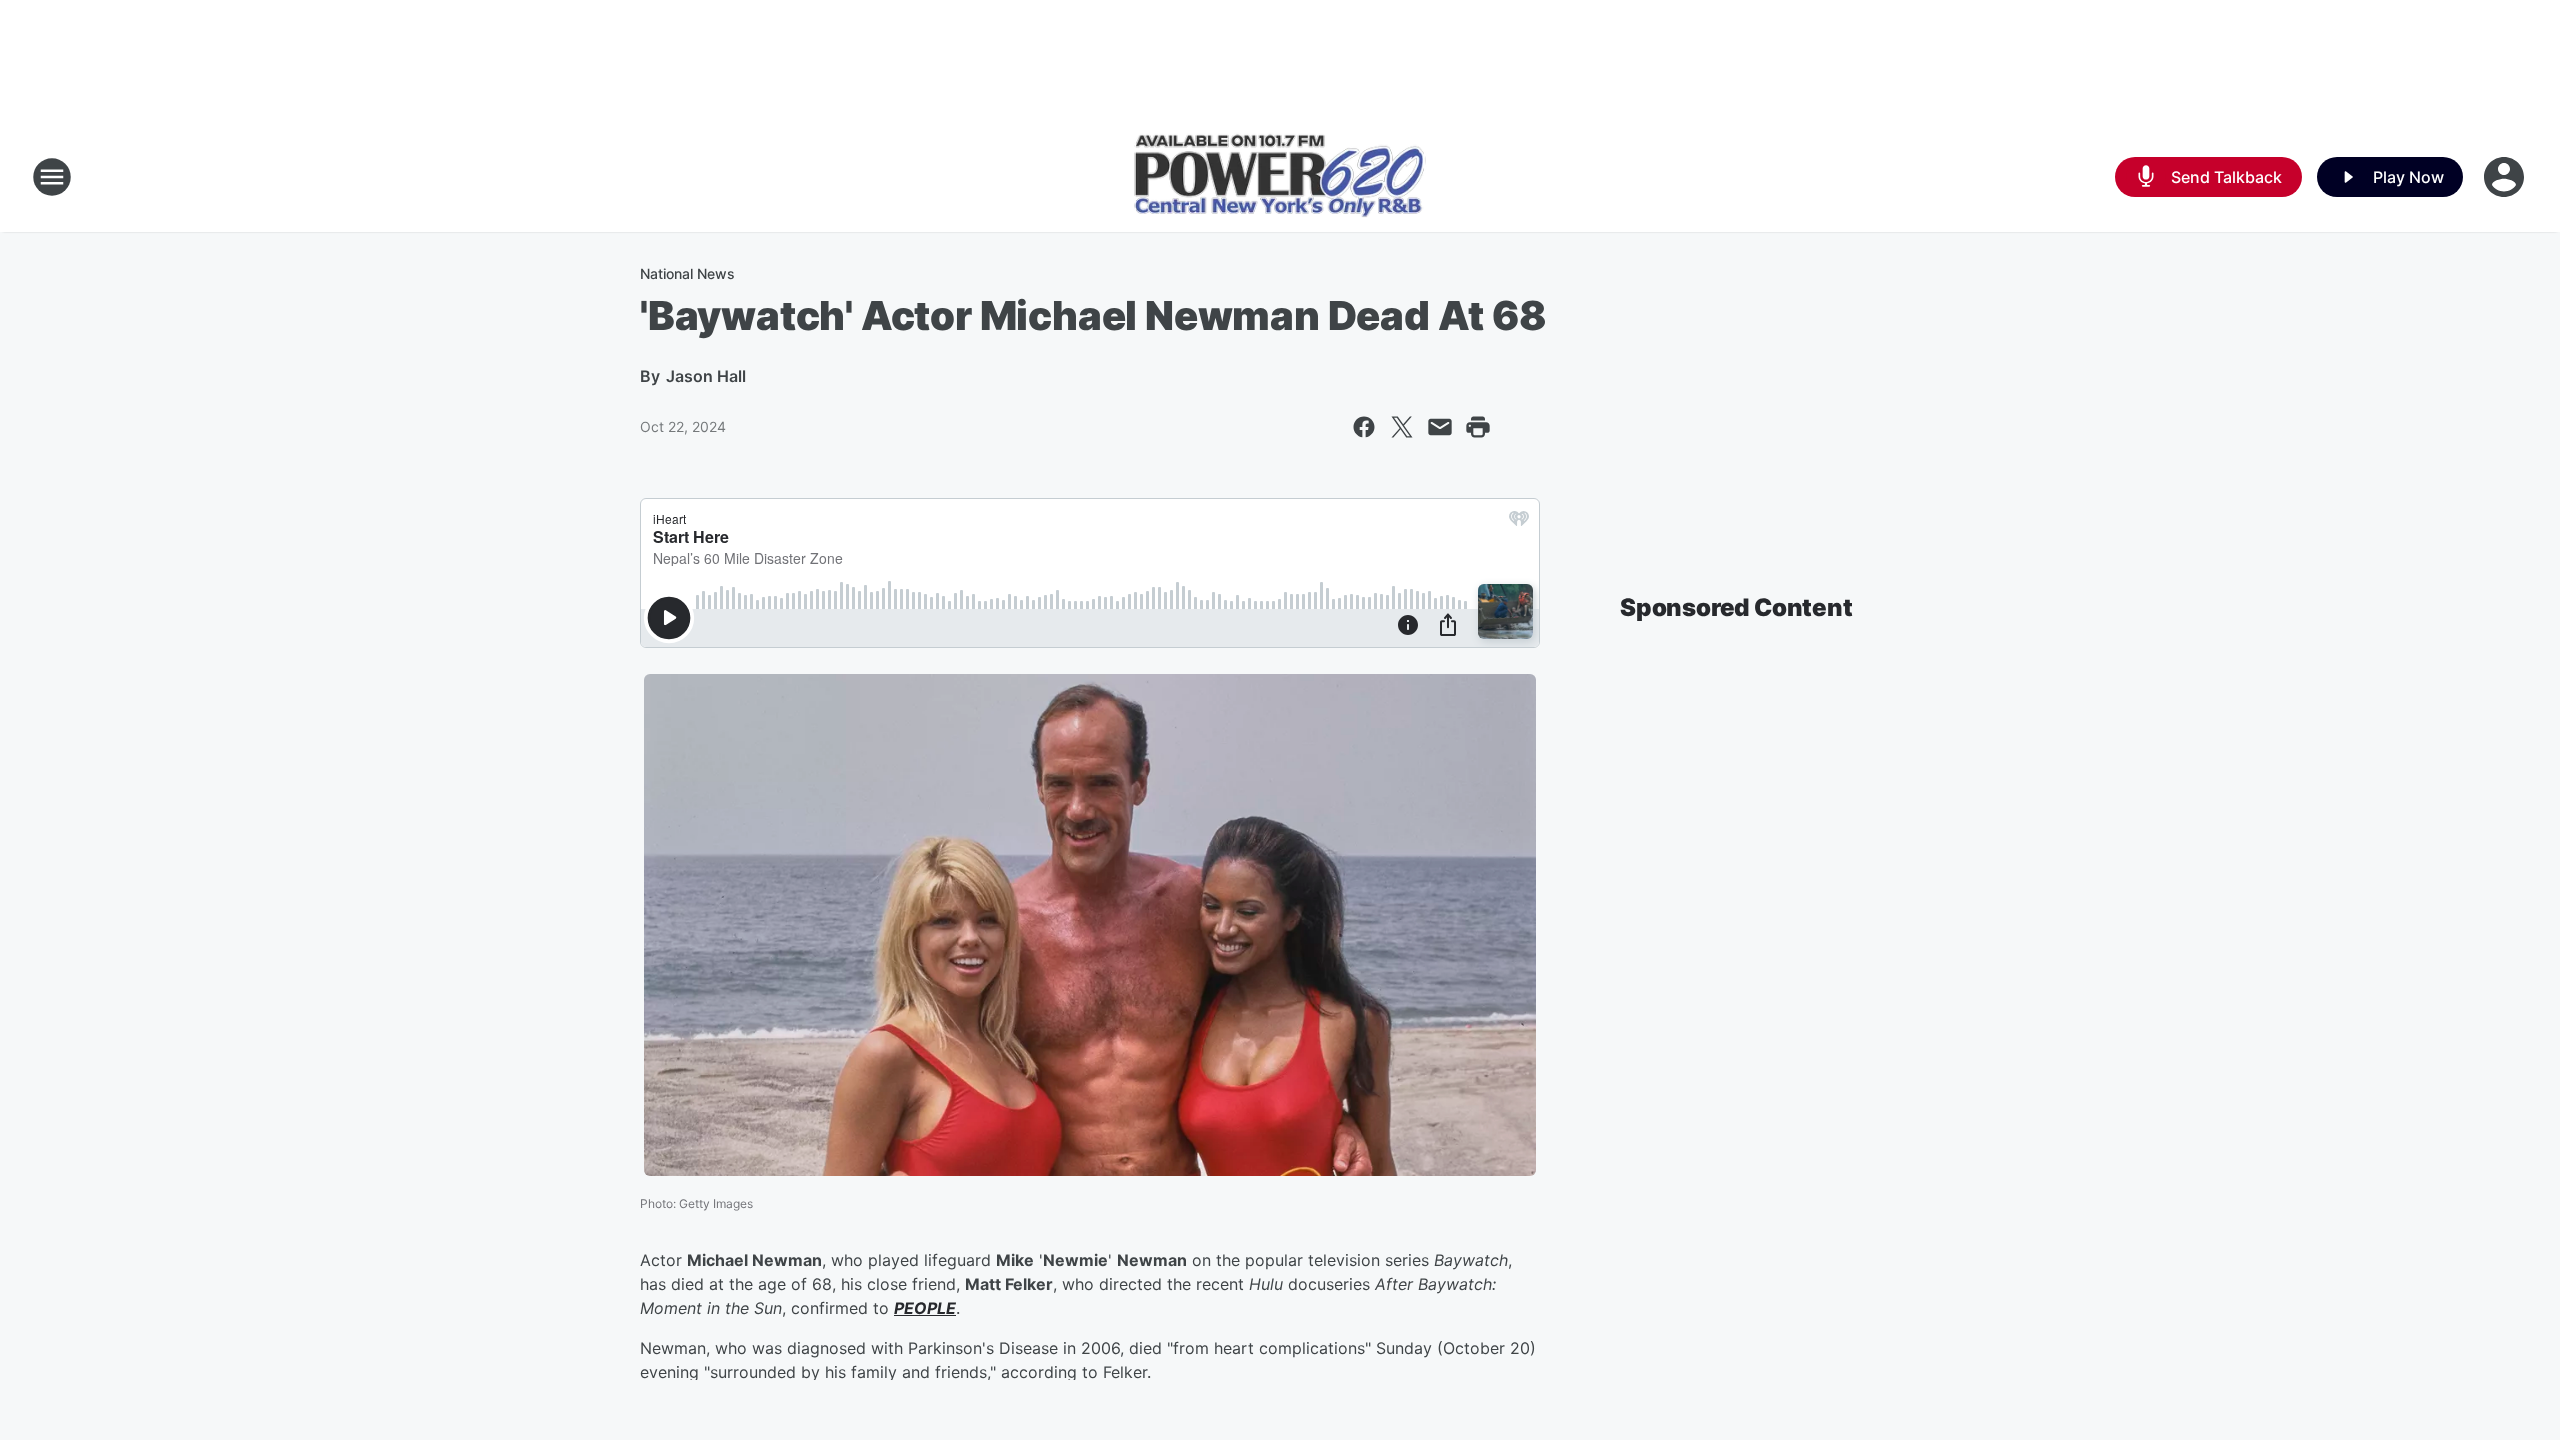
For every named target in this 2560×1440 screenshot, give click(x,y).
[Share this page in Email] (1440, 427)
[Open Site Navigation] (52, 177)
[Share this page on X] (1402, 427)
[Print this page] (1478, 427)
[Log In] (2506, 177)
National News (687, 273)
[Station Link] (1280, 177)
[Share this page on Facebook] (1364, 427)
